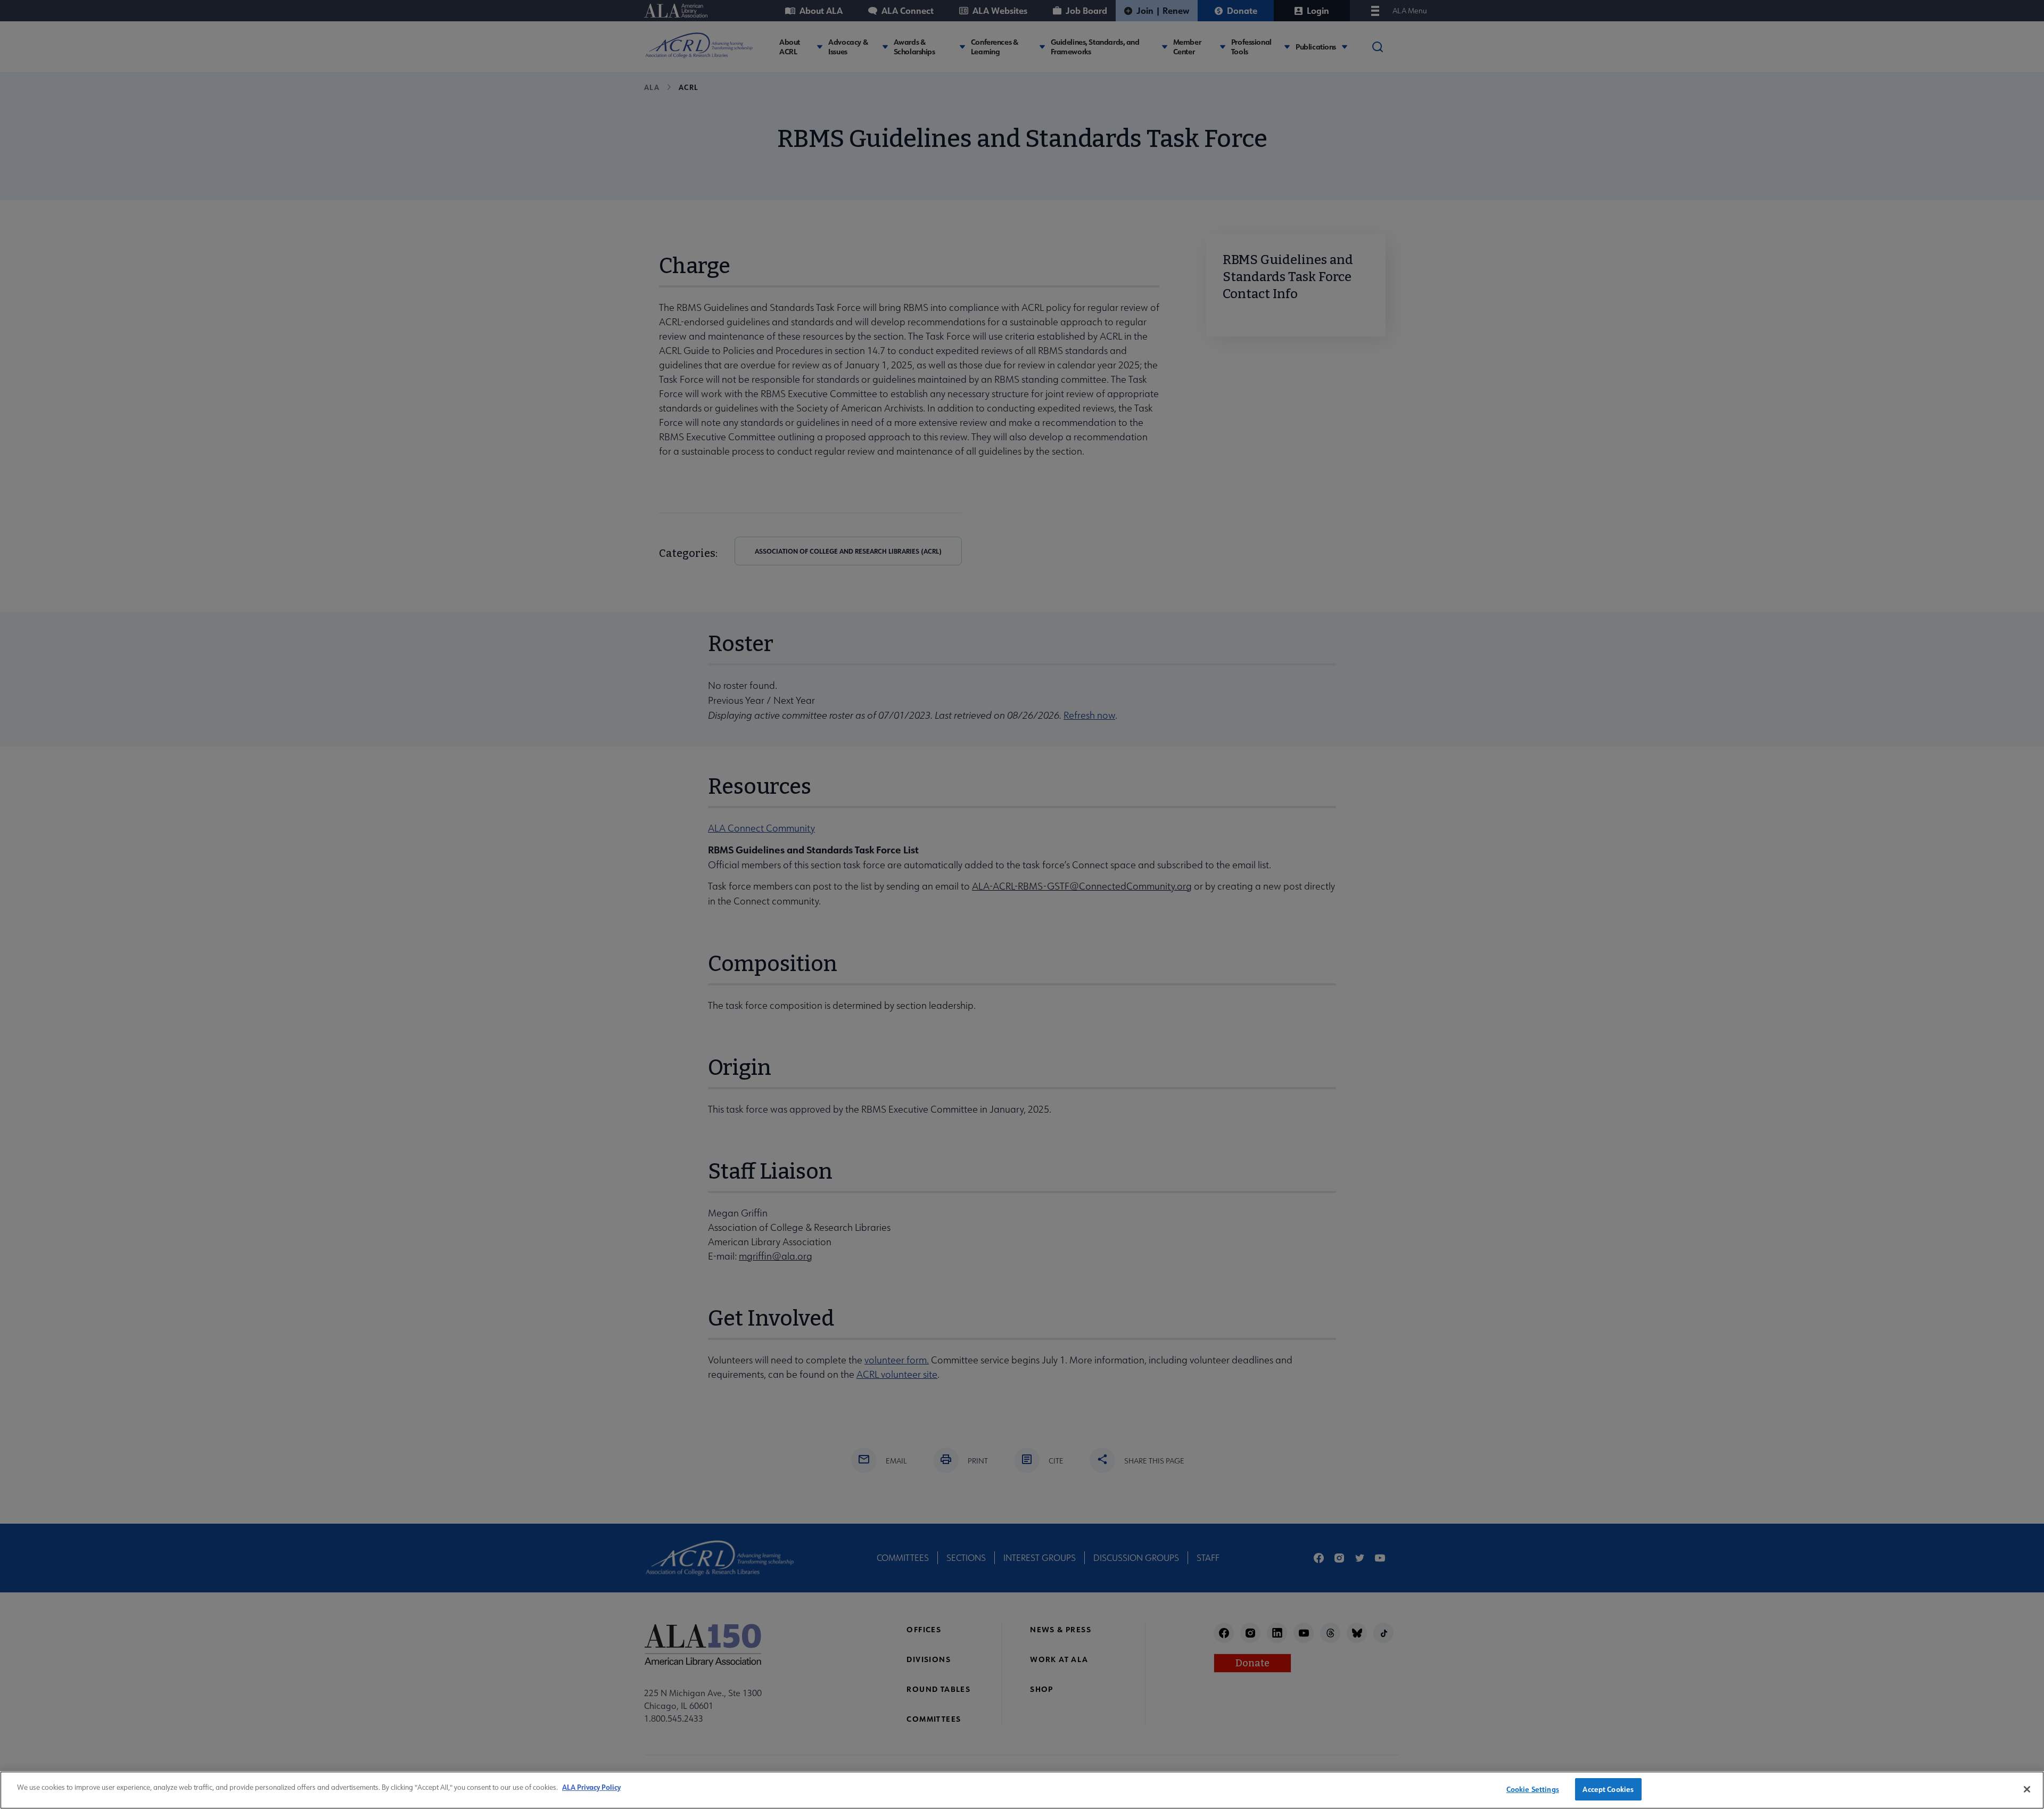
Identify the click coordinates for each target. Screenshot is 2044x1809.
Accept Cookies (1608, 1789)
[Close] (2027, 1789)
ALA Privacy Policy (591, 1787)
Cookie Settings (1533, 1789)
